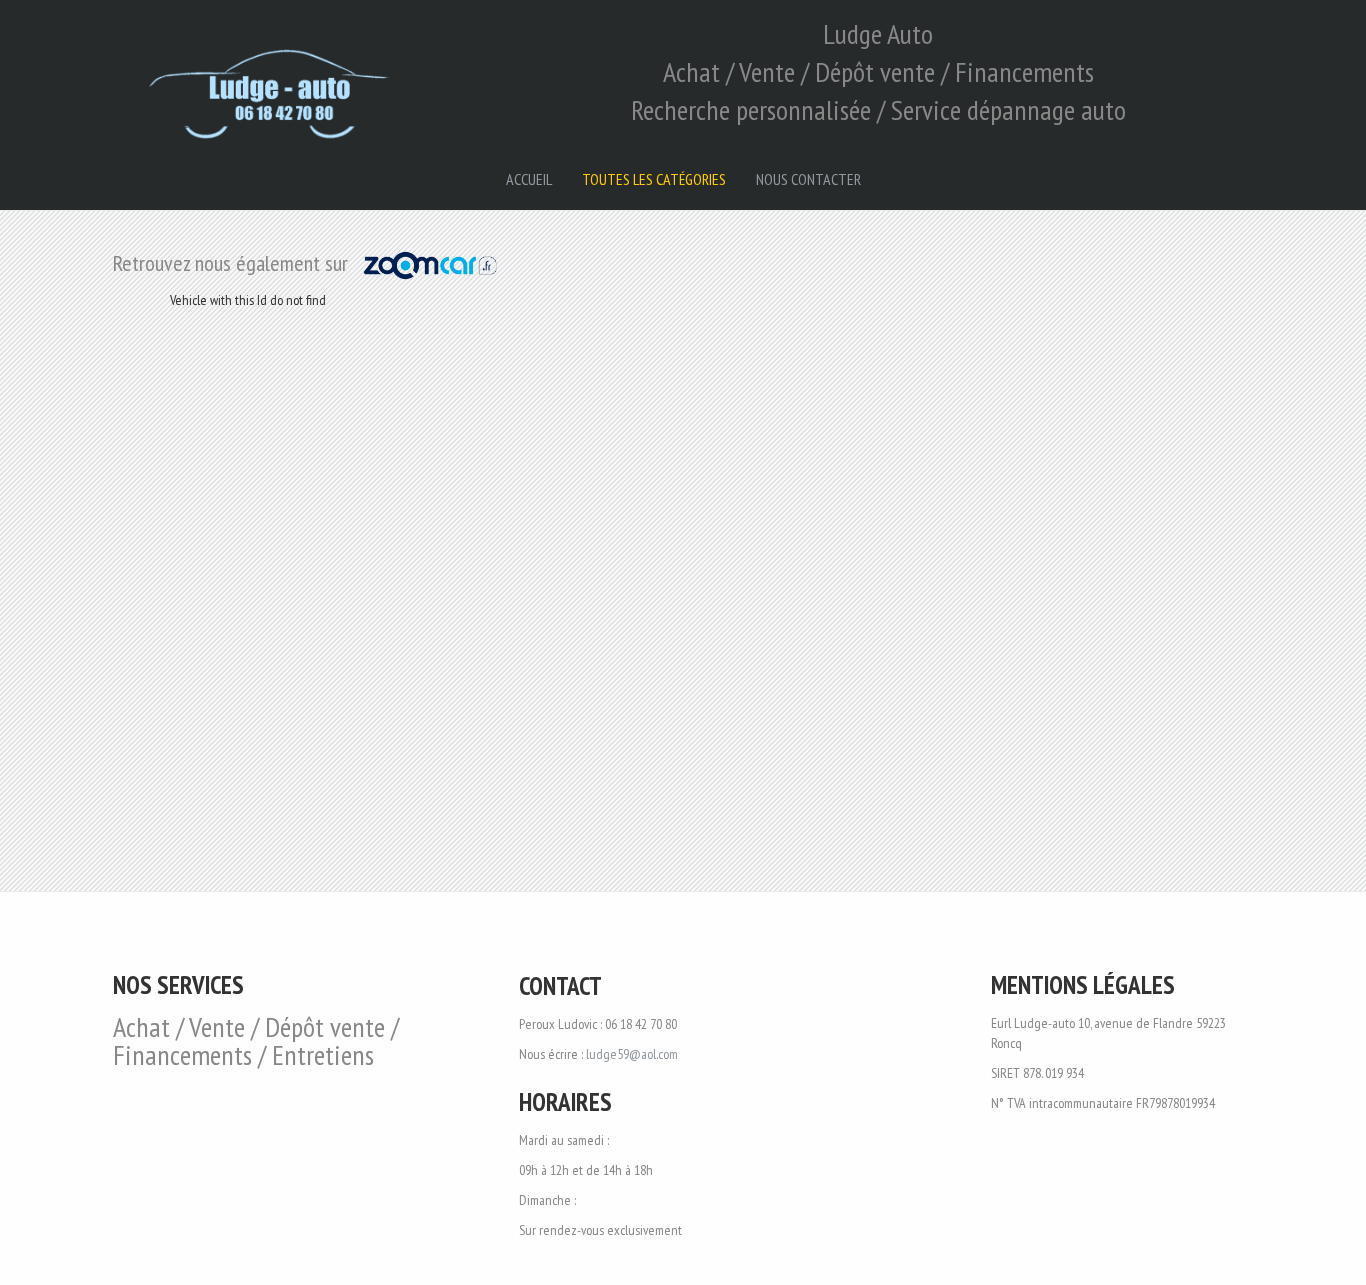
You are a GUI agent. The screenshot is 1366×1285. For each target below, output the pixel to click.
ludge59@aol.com (632, 1054)
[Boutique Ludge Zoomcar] (430, 263)
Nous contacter (808, 179)
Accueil (529, 179)
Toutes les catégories (654, 179)
